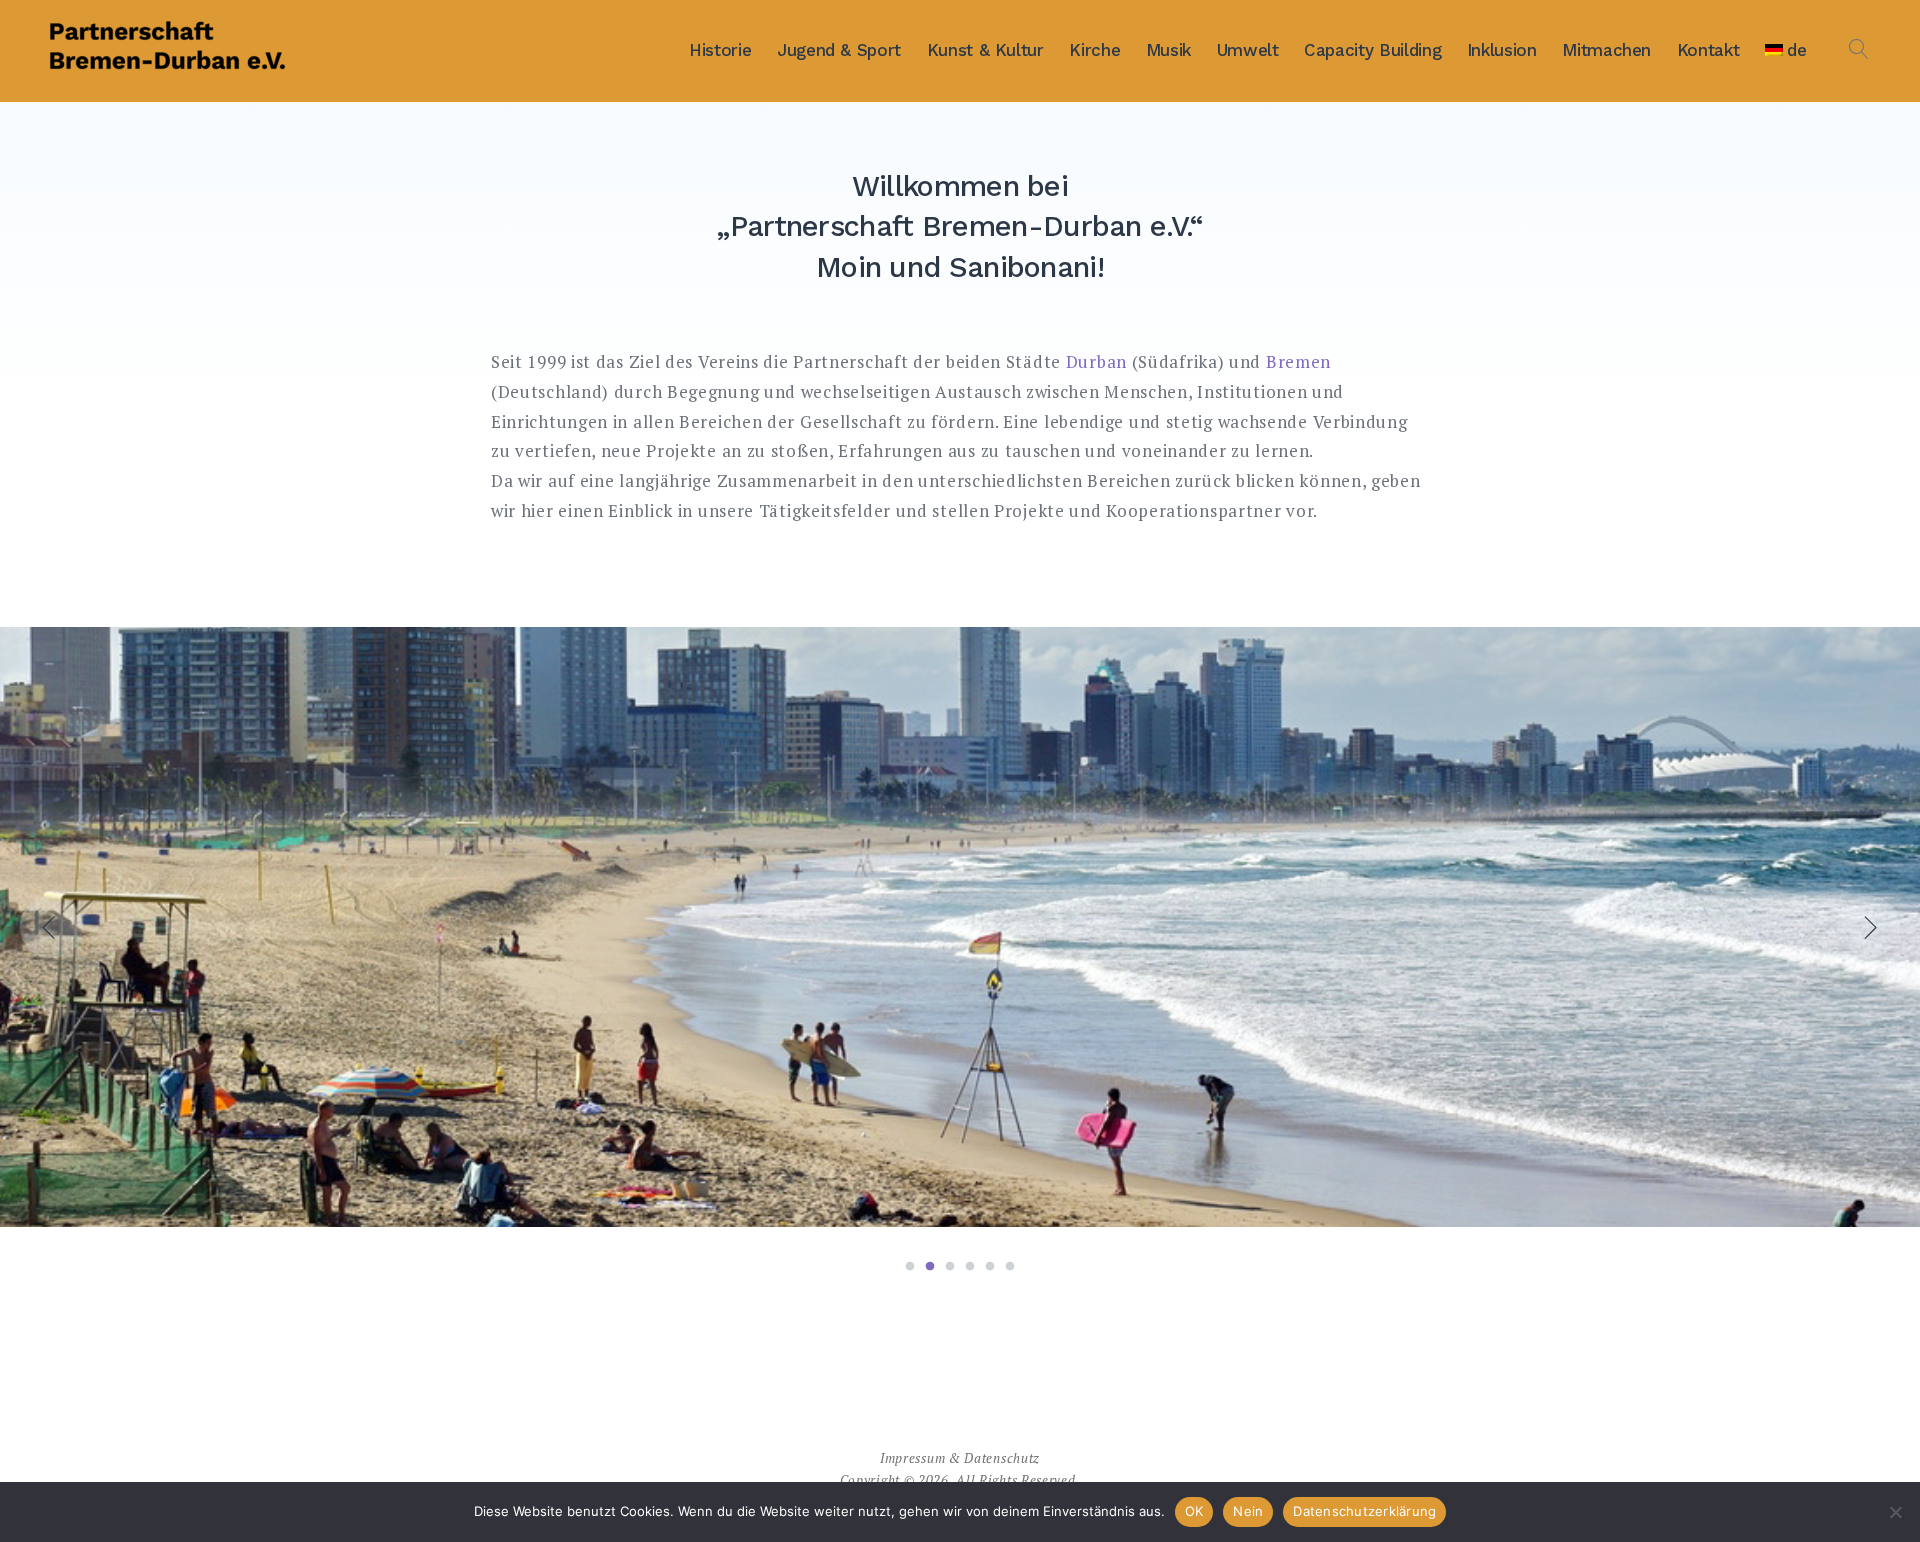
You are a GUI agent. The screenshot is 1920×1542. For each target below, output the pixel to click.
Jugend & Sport (839, 50)
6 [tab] (1010, 1267)
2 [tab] (930, 1267)
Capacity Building (1372, 50)
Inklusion (1502, 50)
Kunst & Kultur (985, 50)
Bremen (1298, 361)
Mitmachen (1606, 50)
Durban (1096, 361)
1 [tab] (910, 1267)
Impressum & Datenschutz (960, 1458)
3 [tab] (950, 1267)
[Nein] (1895, 1512)
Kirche (1094, 50)
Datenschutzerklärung (1364, 1511)
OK (1194, 1511)
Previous (51, 926)
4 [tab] (970, 1267)
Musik (1168, 50)
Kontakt (1708, 50)
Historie (720, 50)
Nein (1248, 1511)
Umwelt (1248, 50)
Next (1868, 926)
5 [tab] (990, 1267)
